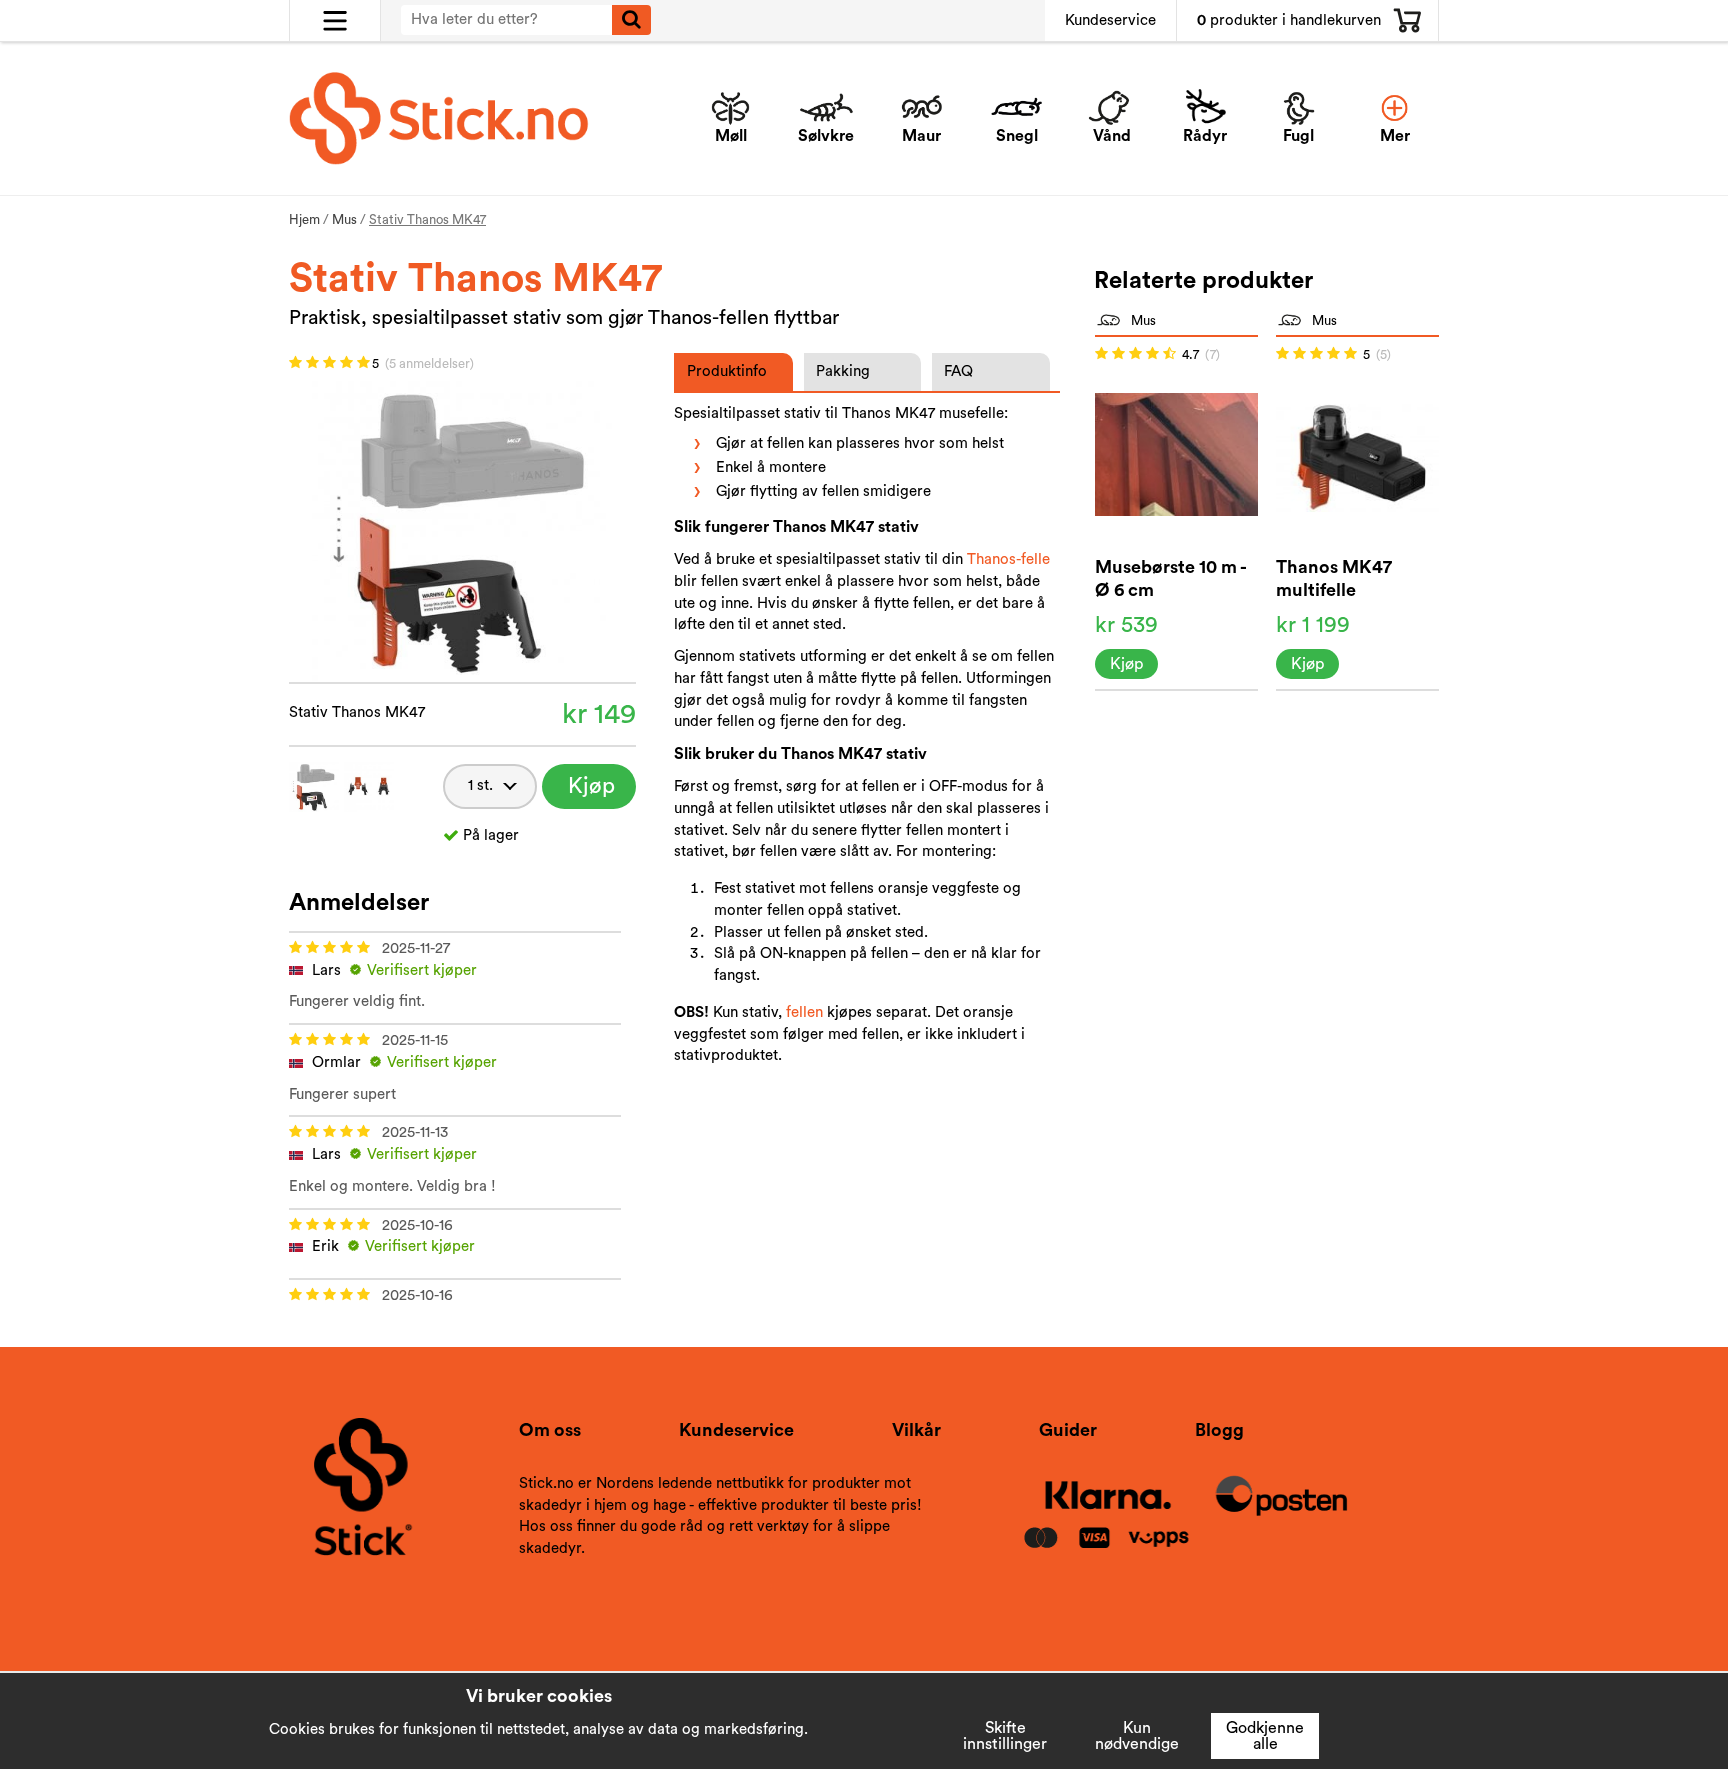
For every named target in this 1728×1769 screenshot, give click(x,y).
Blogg (1219, 1430)
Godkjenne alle (1265, 1736)
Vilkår (916, 1430)
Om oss (550, 1430)
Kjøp (1126, 664)
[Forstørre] (462, 529)
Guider (1068, 1430)
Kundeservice (1110, 20)
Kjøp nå (591, 792)
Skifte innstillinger (1005, 1736)
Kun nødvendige (1137, 1736)
